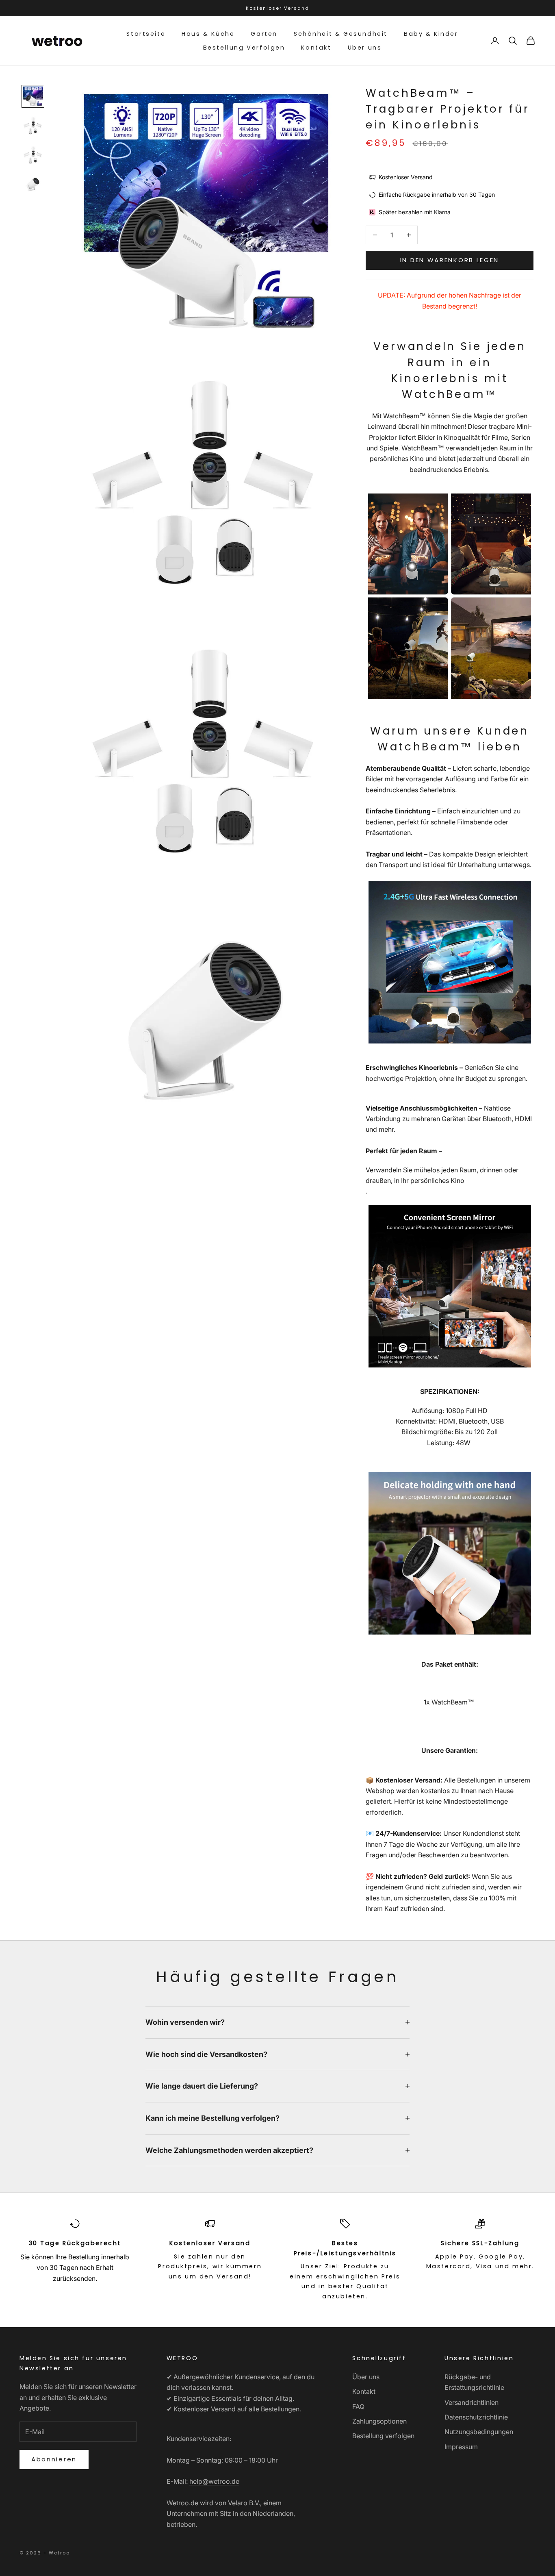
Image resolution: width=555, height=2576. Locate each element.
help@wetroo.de (214, 2481)
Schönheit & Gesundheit (341, 34)
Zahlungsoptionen (379, 2421)
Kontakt (316, 48)
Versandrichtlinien (472, 2402)
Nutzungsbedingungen (479, 2432)
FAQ (358, 2406)
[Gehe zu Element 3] (33, 155)
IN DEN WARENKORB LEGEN (450, 260)
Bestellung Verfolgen (244, 48)
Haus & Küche (208, 34)
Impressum (461, 2447)
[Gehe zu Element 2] (33, 126)
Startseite (146, 34)
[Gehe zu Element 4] (33, 184)
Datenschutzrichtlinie (476, 2417)
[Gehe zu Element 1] (33, 96)
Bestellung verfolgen (383, 2436)
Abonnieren (54, 2459)
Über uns (365, 48)
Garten (264, 34)
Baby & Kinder (431, 34)
